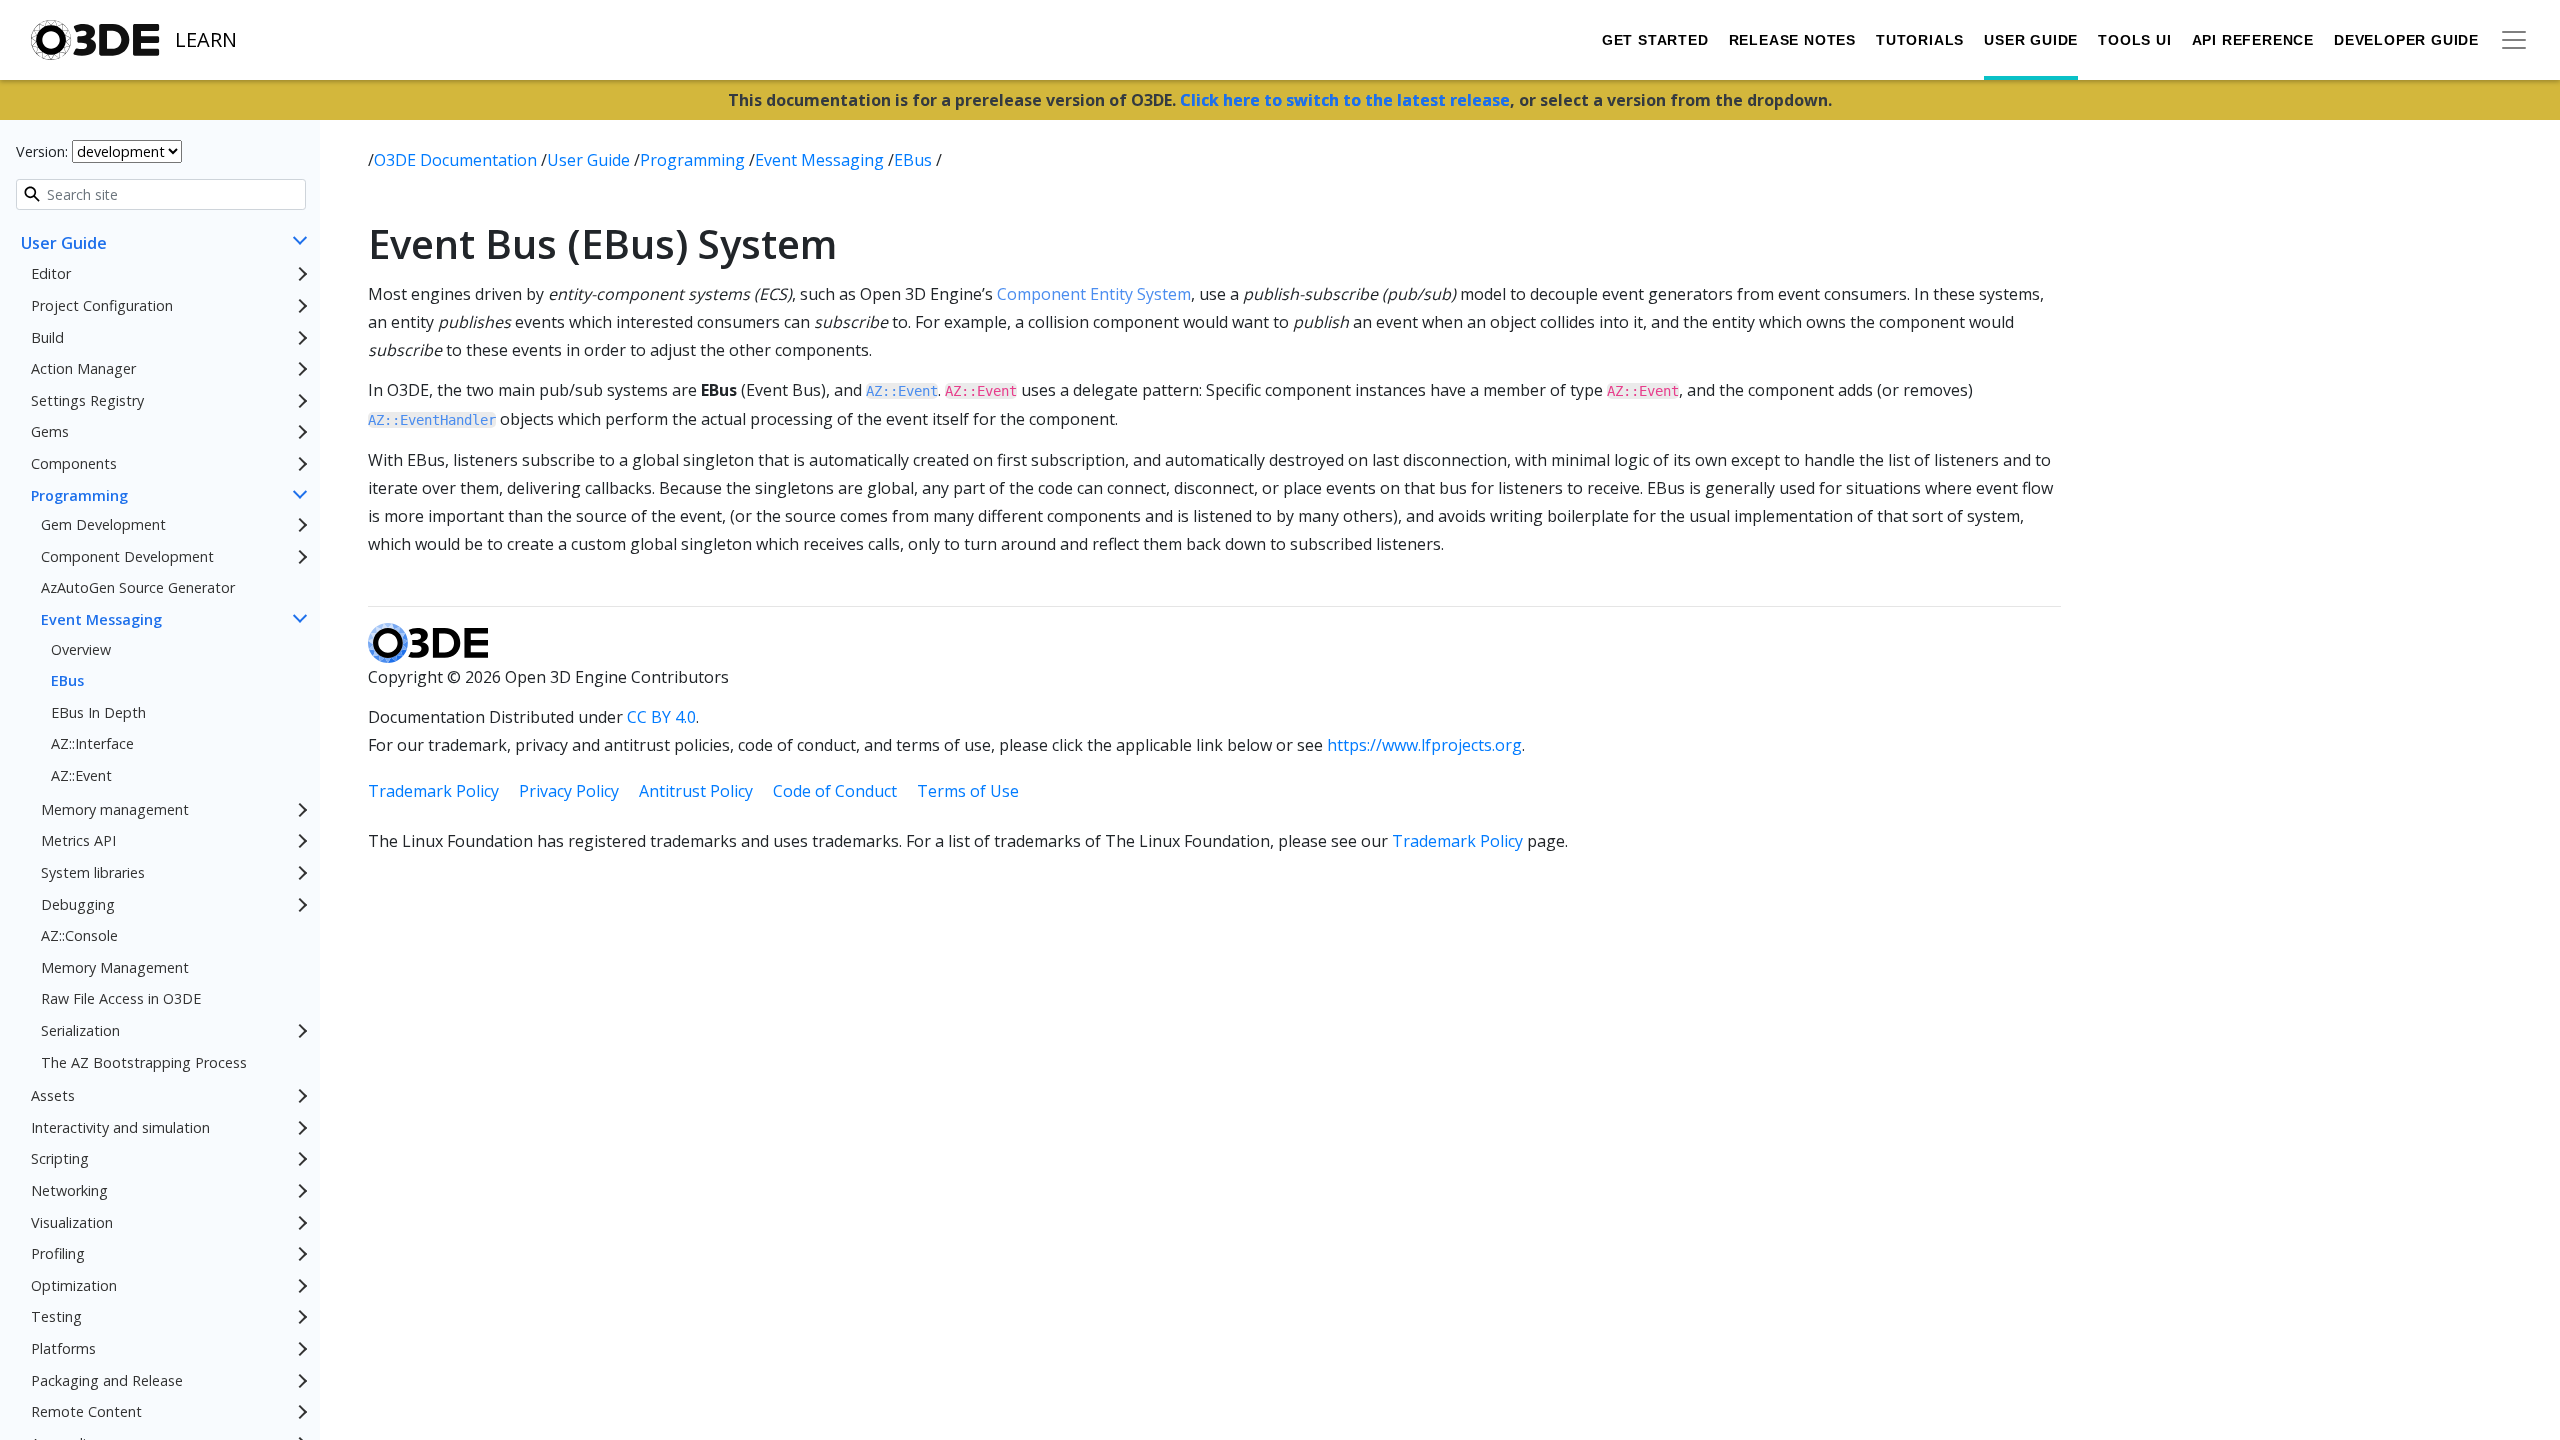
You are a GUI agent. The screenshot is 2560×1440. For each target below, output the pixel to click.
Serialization (80, 1030)
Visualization (72, 1222)
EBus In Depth (98, 712)
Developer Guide (2406, 40)
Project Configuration (102, 305)
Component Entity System (1094, 294)
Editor (51, 273)
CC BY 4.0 (661, 717)
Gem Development (103, 524)
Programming (79, 495)
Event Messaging (101, 619)
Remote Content (86, 1411)
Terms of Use (968, 791)
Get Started (1655, 40)
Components (74, 463)
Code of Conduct (835, 791)
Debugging (78, 904)
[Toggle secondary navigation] (2514, 40)
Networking (69, 1190)
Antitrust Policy (696, 791)
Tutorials (1920, 40)
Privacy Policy (569, 791)
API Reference (2253, 40)
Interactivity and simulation (120, 1127)
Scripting (60, 1158)
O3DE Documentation (457, 160)
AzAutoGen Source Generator (138, 587)
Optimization (74, 1285)
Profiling (58, 1253)
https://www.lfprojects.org (1424, 745)
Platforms (63, 1348)
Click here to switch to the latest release (1345, 100)
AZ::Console (79, 935)
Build (47, 337)
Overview (81, 649)
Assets (53, 1095)
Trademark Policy (433, 791)
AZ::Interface (92, 743)
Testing (56, 1316)
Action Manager (83, 368)
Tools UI (2134, 40)
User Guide (2031, 40)
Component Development (127, 556)
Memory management (115, 809)
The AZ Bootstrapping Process (144, 1062)
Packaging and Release (107, 1380)
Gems (50, 431)
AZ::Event (81, 775)
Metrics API (78, 840)
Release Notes (1792, 40)
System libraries (93, 872)
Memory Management (115, 967)
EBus (67, 680)
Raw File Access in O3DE (121, 998)
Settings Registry (87, 400)
